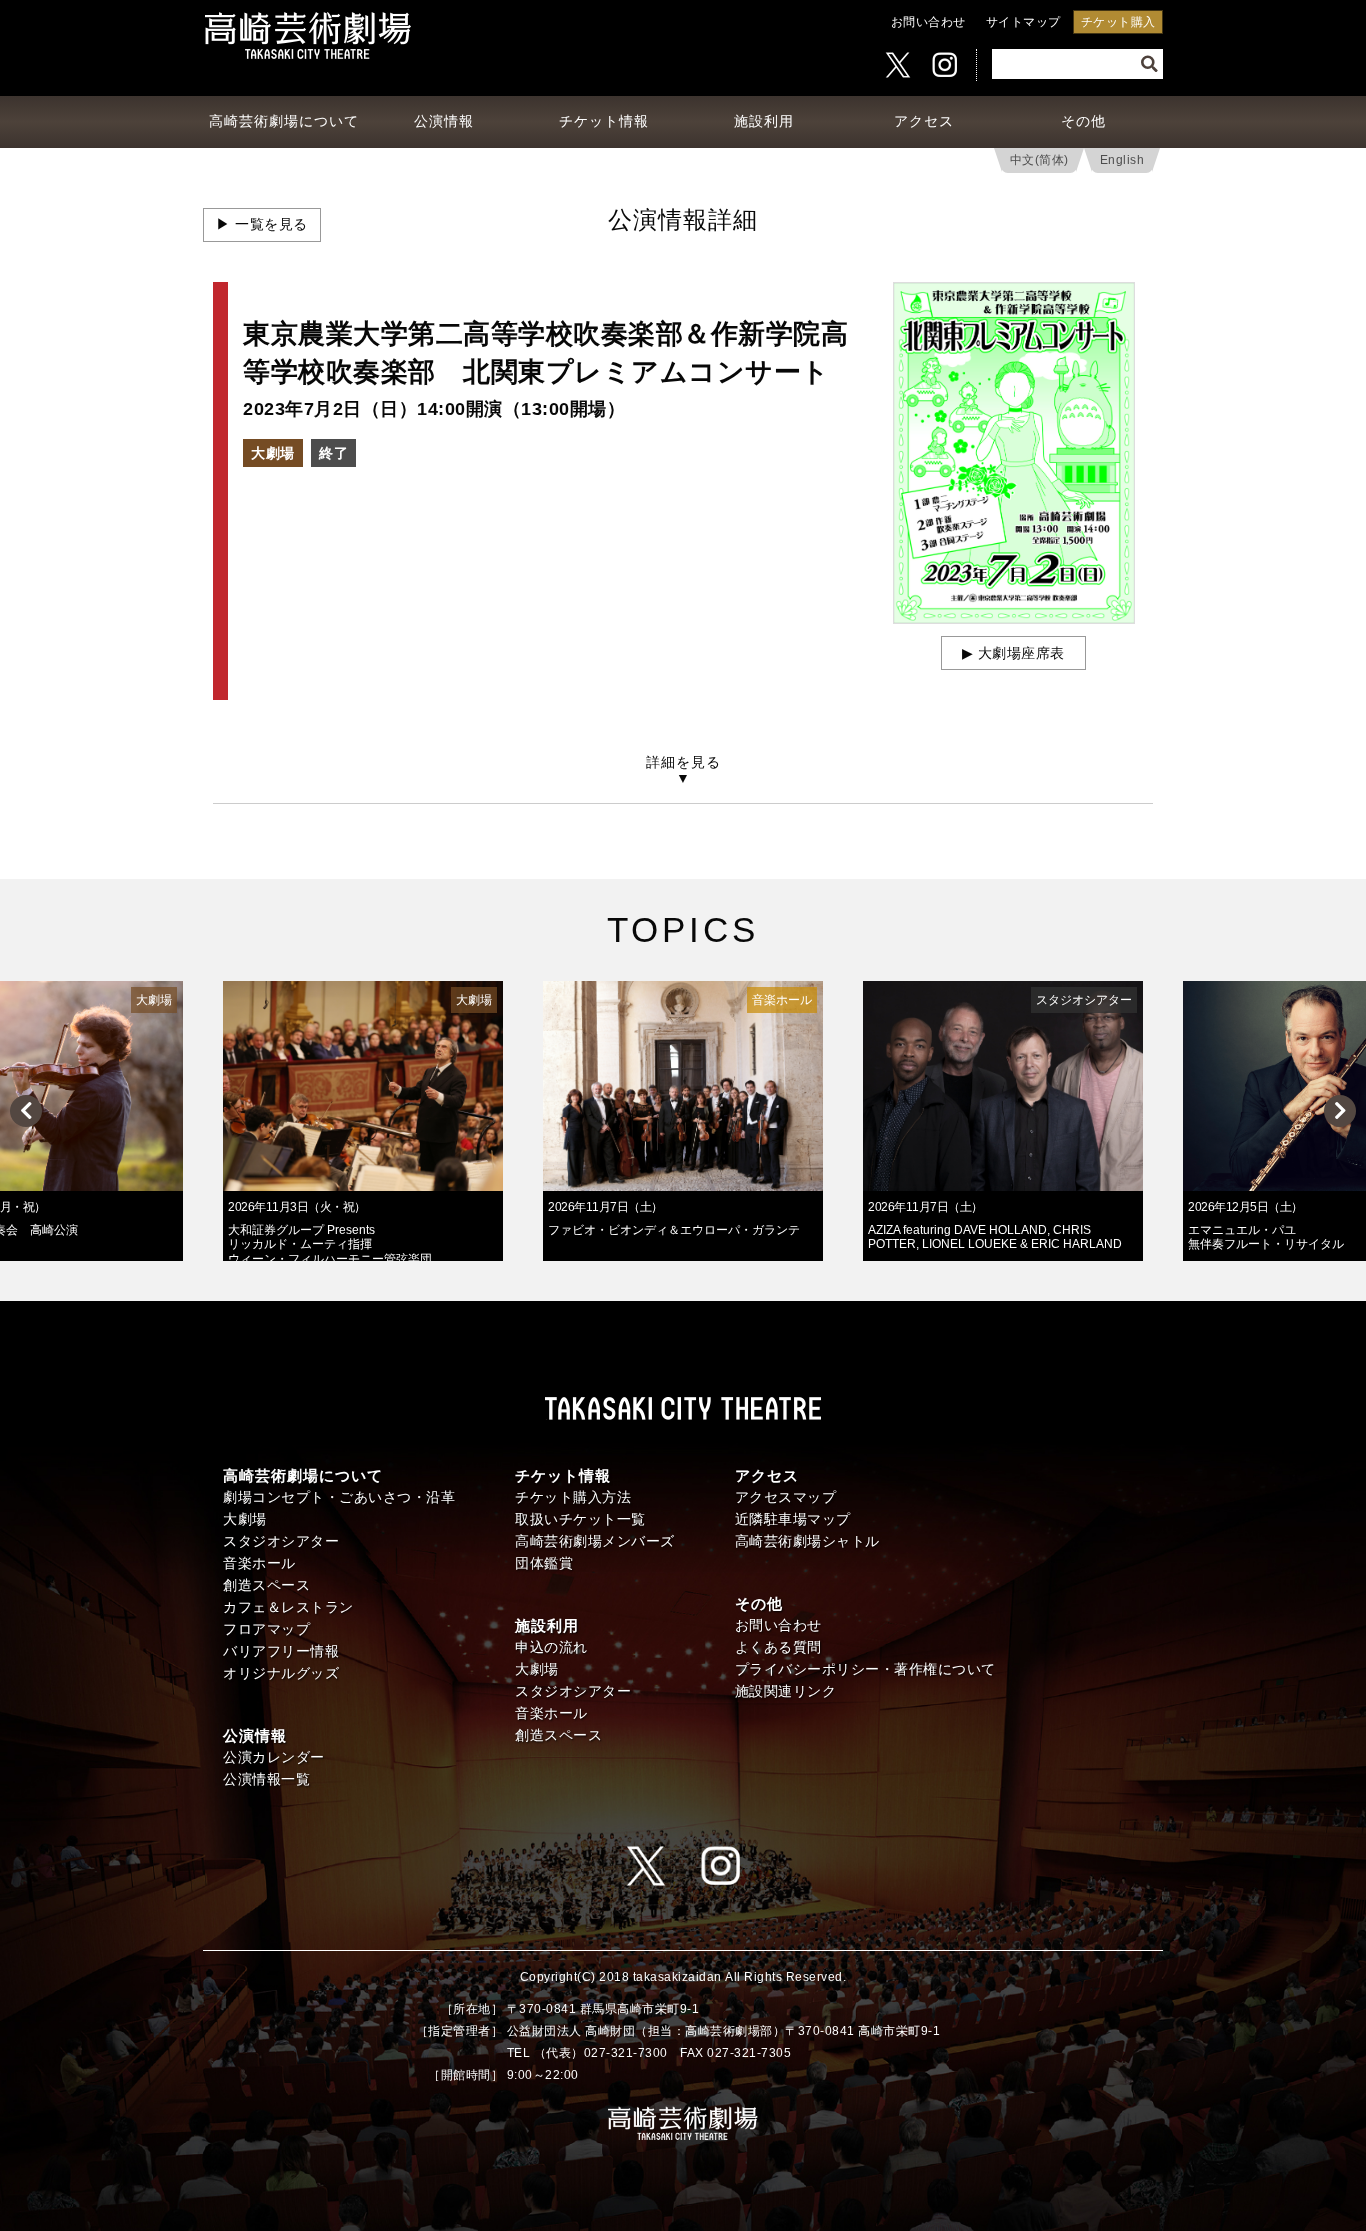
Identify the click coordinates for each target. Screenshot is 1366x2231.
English (1122, 160)
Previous (26, 1111)
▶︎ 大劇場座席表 (1013, 653)
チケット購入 (1118, 22)
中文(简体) (1039, 160)
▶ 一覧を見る (262, 224)
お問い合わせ (928, 22)
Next (1340, 1111)
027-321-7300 (626, 2053)
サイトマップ (1023, 22)
